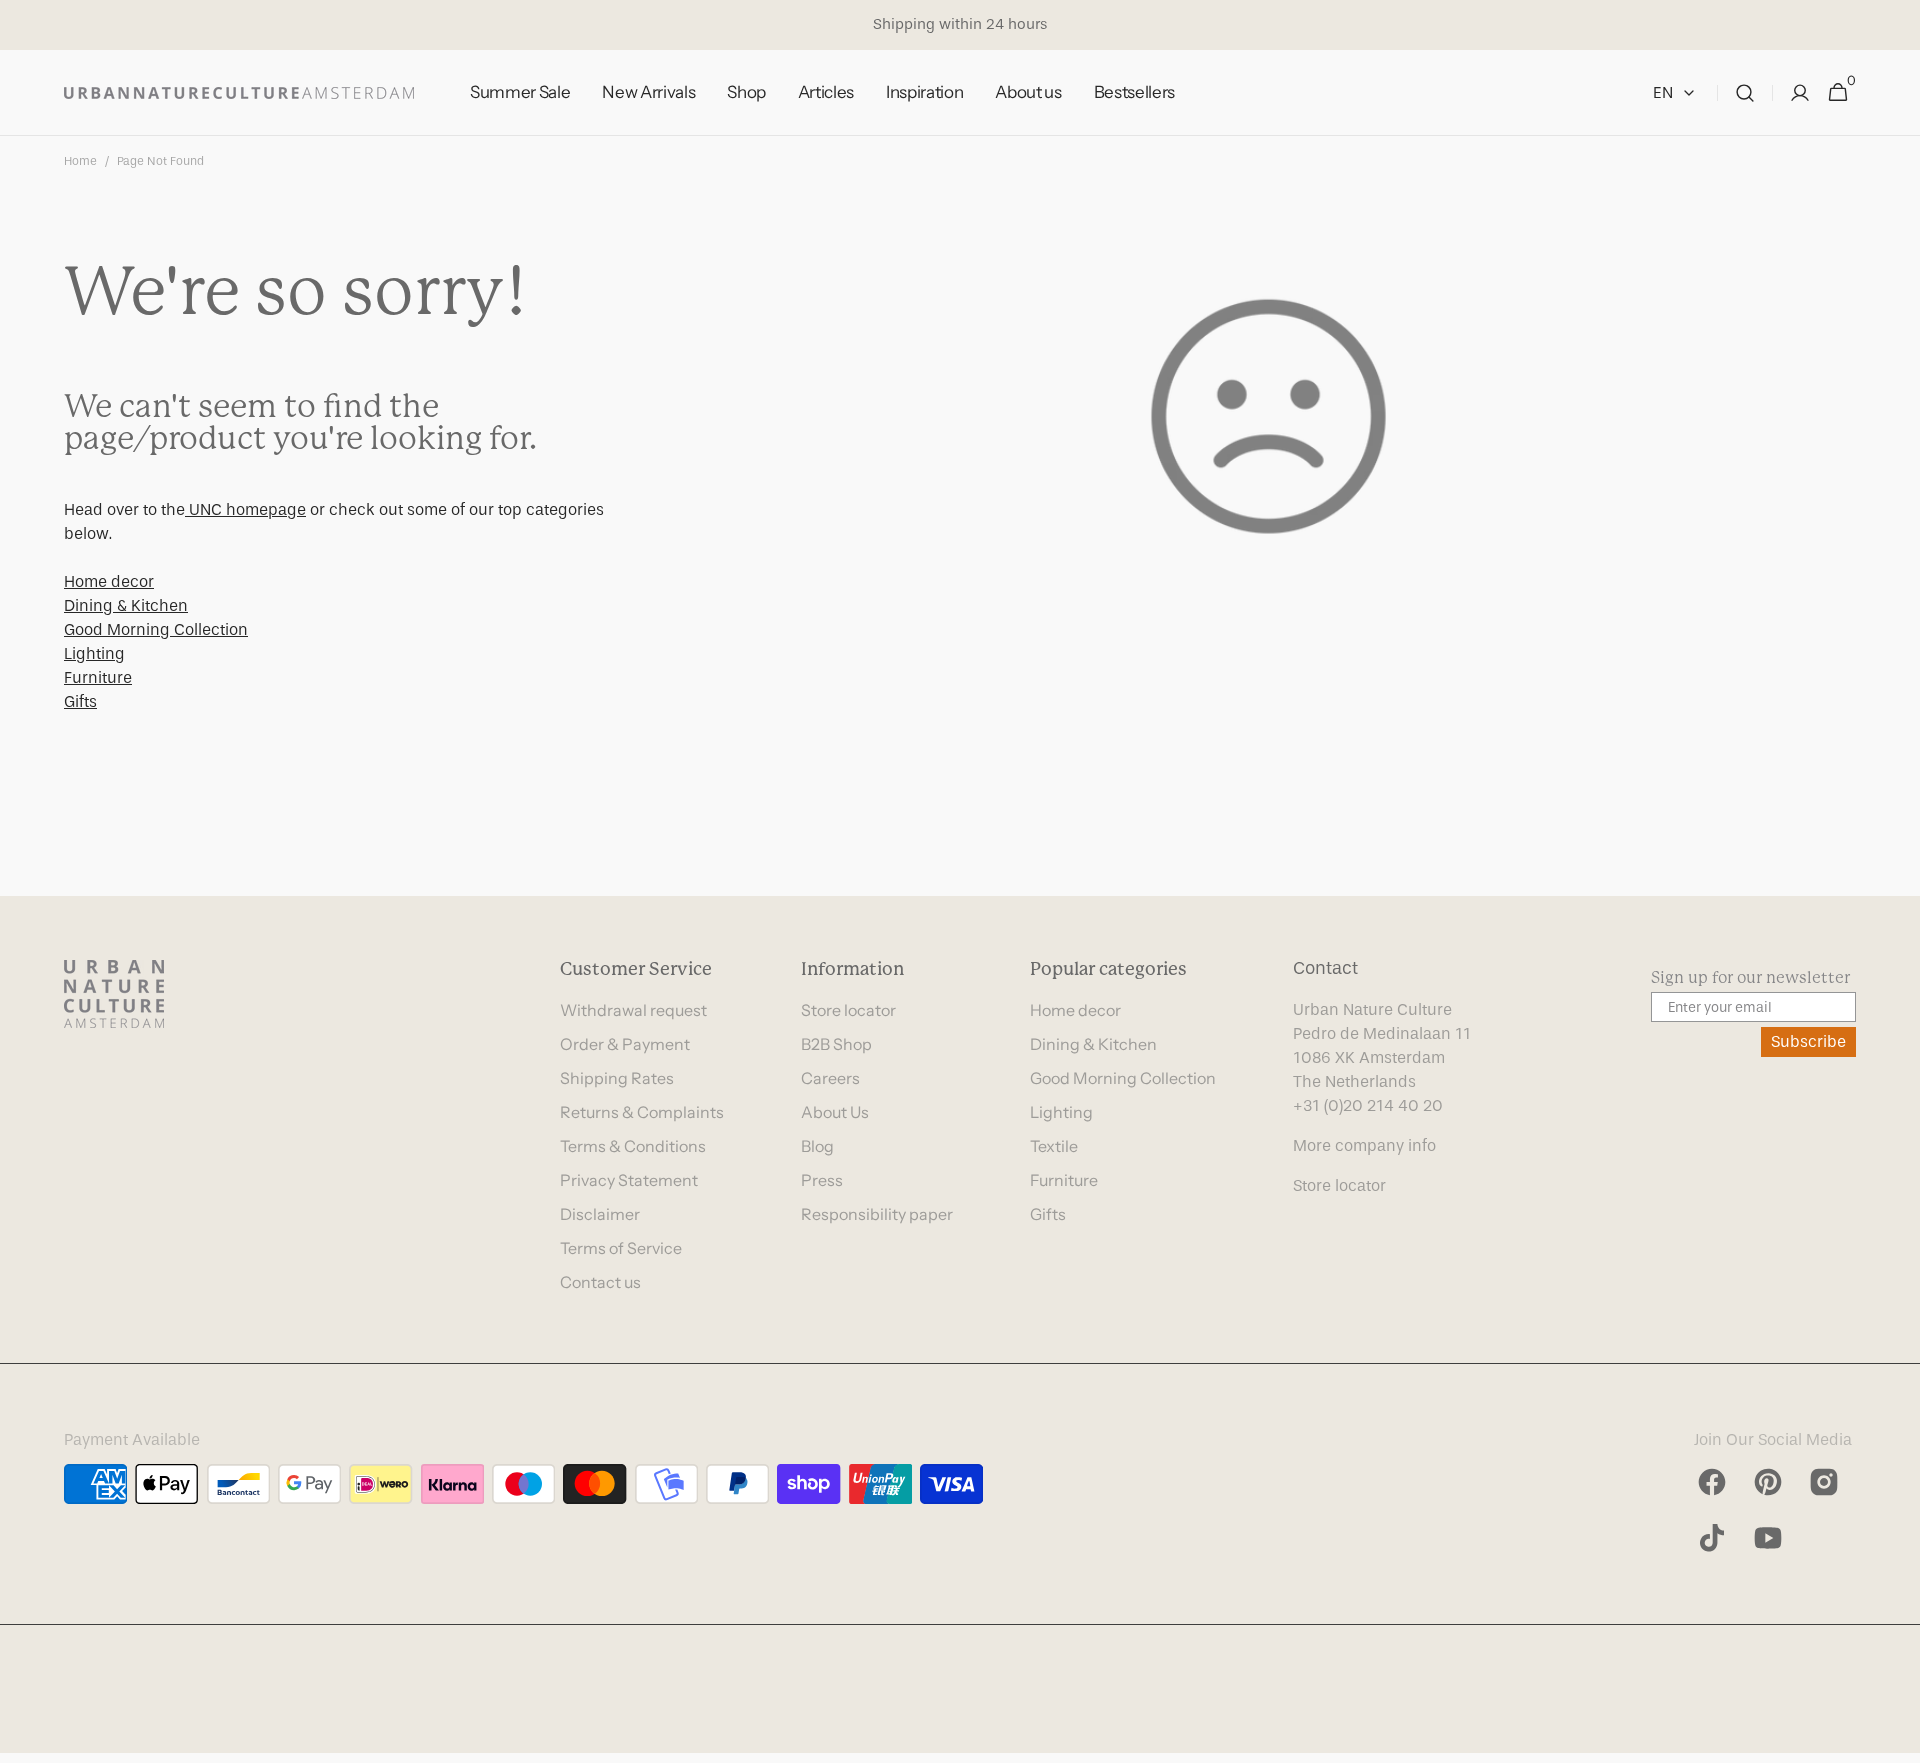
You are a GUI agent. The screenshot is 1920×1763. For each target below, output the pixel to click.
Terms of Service (621, 1248)
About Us (835, 1112)
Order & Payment (625, 1044)
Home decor (109, 581)
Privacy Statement (629, 1180)
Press (822, 1180)
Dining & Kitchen (126, 605)
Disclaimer (600, 1214)
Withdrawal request (633, 1010)
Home (80, 161)
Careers (830, 1078)
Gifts (80, 701)
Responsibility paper (877, 1214)
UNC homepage (245, 509)
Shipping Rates (617, 1078)
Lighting (94, 653)
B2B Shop (836, 1044)
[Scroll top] (1896, 1739)
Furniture (98, 677)
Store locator (848, 1010)
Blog (817, 1146)
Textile (1054, 1146)
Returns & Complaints (642, 1112)
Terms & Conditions (633, 1146)
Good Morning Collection (156, 629)
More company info (1364, 1145)
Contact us (600, 1282)
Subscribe (1808, 1041)
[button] (1745, 93)
